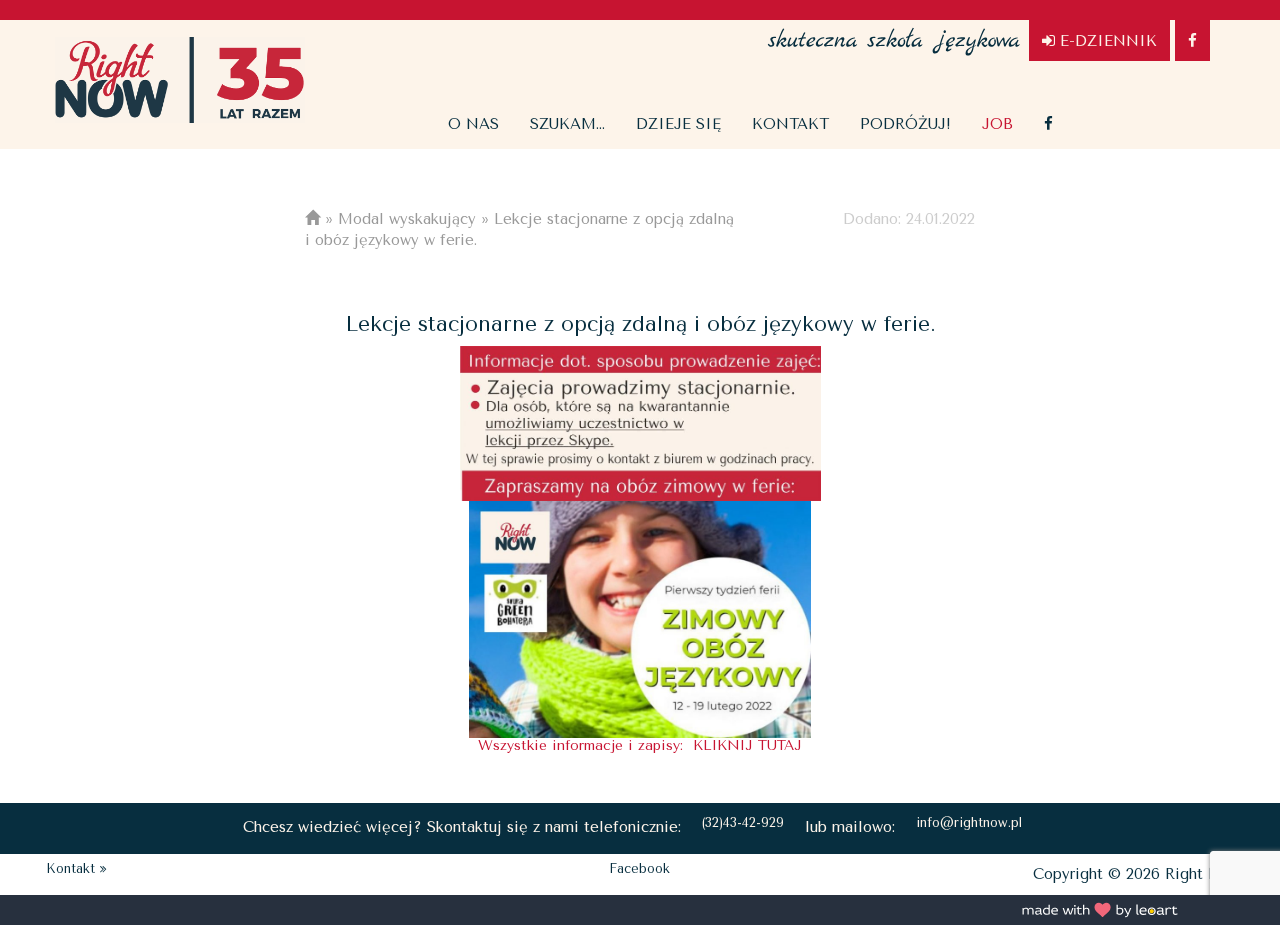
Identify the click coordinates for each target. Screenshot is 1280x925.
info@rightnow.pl (969, 822)
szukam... (567, 124)
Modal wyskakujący (407, 219)
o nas (473, 124)
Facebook (639, 868)
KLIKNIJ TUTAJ (747, 745)
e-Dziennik (1106, 41)
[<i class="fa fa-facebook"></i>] (1048, 124)
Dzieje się (678, 124)
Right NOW (180, 80)
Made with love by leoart (1100, 910)
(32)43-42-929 (743, 822)
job (997, 124)
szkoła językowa (894, 30)
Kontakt (790, 124)
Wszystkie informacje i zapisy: (585, 745)
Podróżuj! (905, 124)
